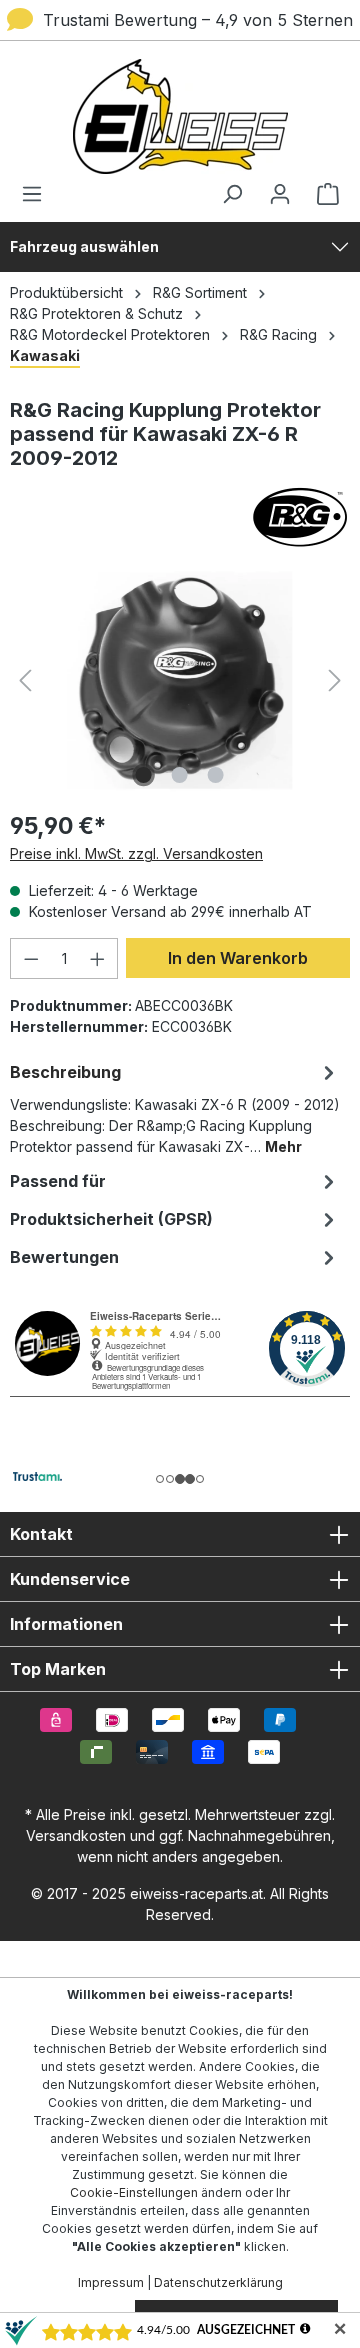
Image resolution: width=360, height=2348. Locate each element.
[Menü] (38, 194)
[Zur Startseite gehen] (180, 116)
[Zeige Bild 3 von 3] (216, 775)
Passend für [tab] (58, 1181)
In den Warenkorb (238, 958)
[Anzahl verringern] (31, 958)
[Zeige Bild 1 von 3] (144, 775)
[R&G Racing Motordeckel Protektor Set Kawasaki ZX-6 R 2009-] (179, 680)
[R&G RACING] (180, 517)
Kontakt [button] (41, 1534)
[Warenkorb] (322, 194)
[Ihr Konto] (280, 194)
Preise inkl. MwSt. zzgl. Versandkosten (136, 853)
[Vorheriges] (25, 680)
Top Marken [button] (58, 1669)
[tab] (175, 1107)
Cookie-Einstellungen (134, 2192)
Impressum (111, 2282)
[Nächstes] (335, 680)
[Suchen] (232, 194)
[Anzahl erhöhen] (98, 958)
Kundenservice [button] (70, 1579)
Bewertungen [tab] (64, 1257)
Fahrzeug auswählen (84, 246)
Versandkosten (76, 1835)
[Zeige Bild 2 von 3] (180, 775)
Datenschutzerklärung (218, 2282)
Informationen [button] (66, 1624)
